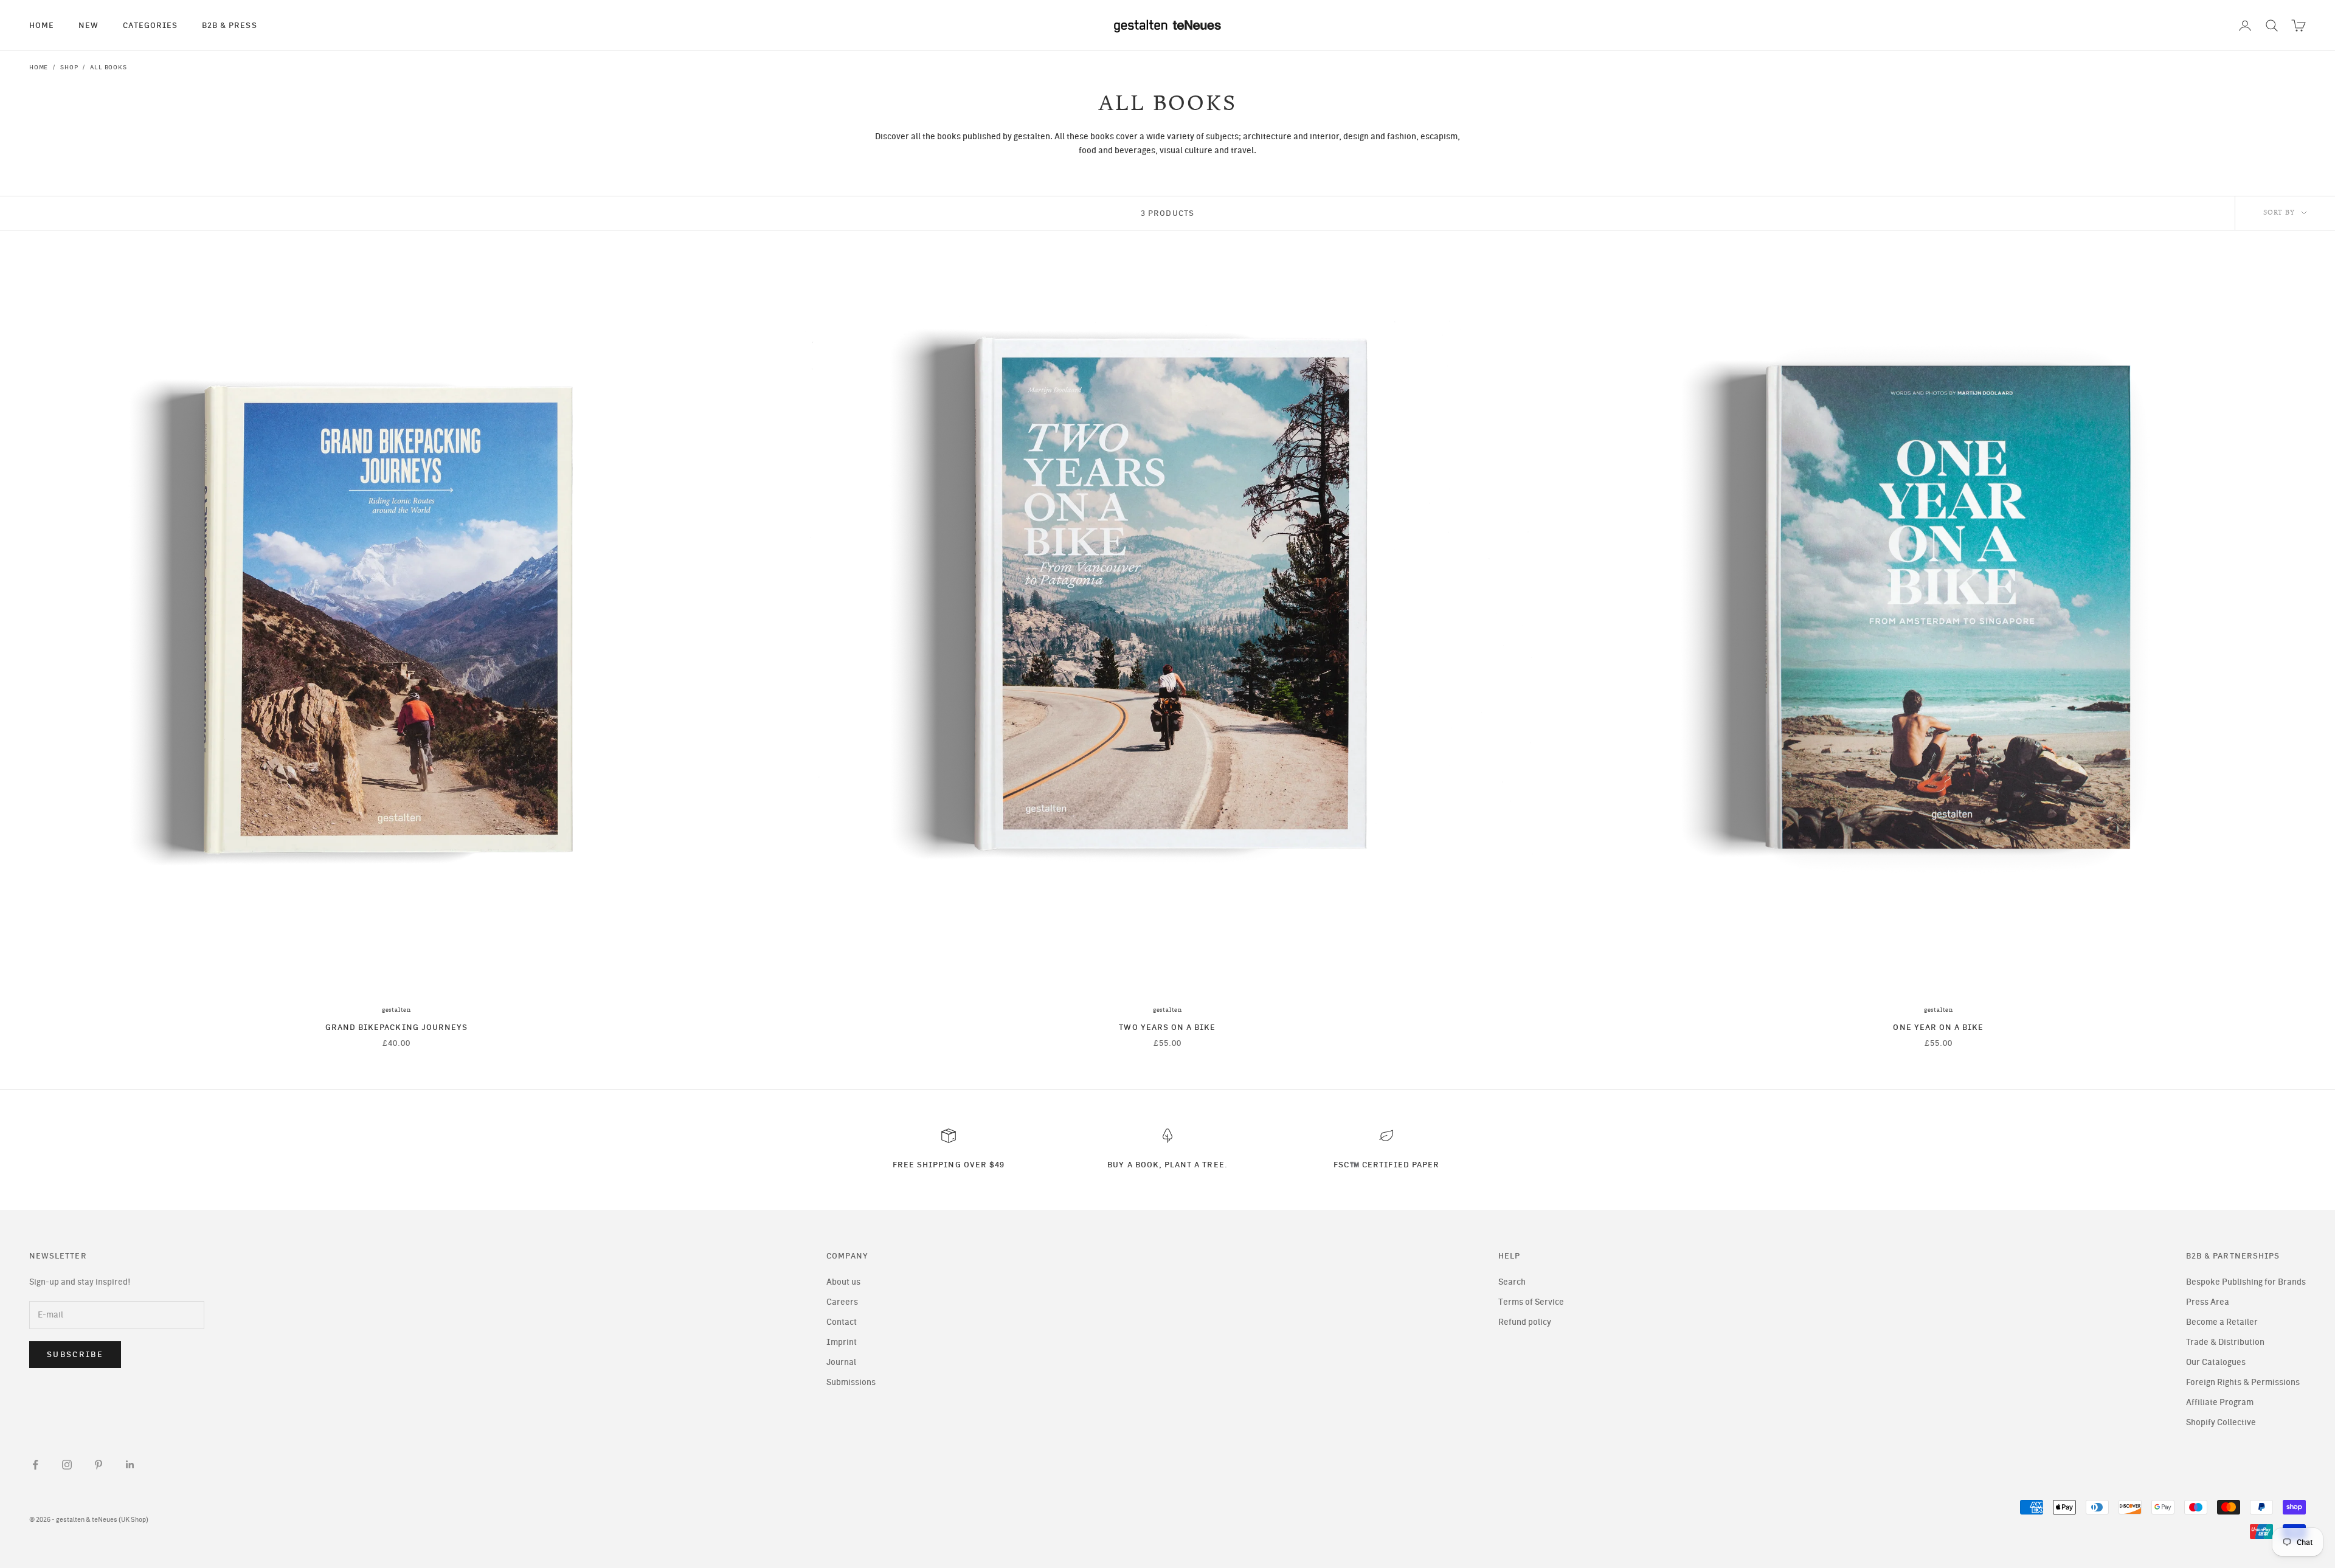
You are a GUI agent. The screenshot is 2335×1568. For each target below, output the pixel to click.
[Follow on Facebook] (35, 1465)
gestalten (396, 1010)
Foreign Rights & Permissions (2243, 1382)
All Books (108, 67)
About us (843, 1282)
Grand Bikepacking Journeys (396, 1027)
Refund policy (1525, 1322)
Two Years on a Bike (1167, 1027)
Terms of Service (1531, 1302)
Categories (150, 25)
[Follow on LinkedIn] (130, 1465)
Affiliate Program (2220, 1402)
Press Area (2208, 1302)
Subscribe (75, 1354)
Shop (69, 67)
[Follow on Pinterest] (99, 1465)
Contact (842, 1322)
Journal (841, 1362)
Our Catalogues (2216, 1362)
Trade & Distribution (2225, 1342)
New (88, 25)
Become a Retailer (2222, 1322)
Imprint (842, 1342)
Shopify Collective (2221, 1422)
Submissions (851, 1382)
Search (1512, 1282)
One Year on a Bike (1938, 1027)
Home (42, 25)
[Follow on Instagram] (67, 1465)
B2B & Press (230, 25)
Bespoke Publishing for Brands (2246, 1282)
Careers (842, 1302)
